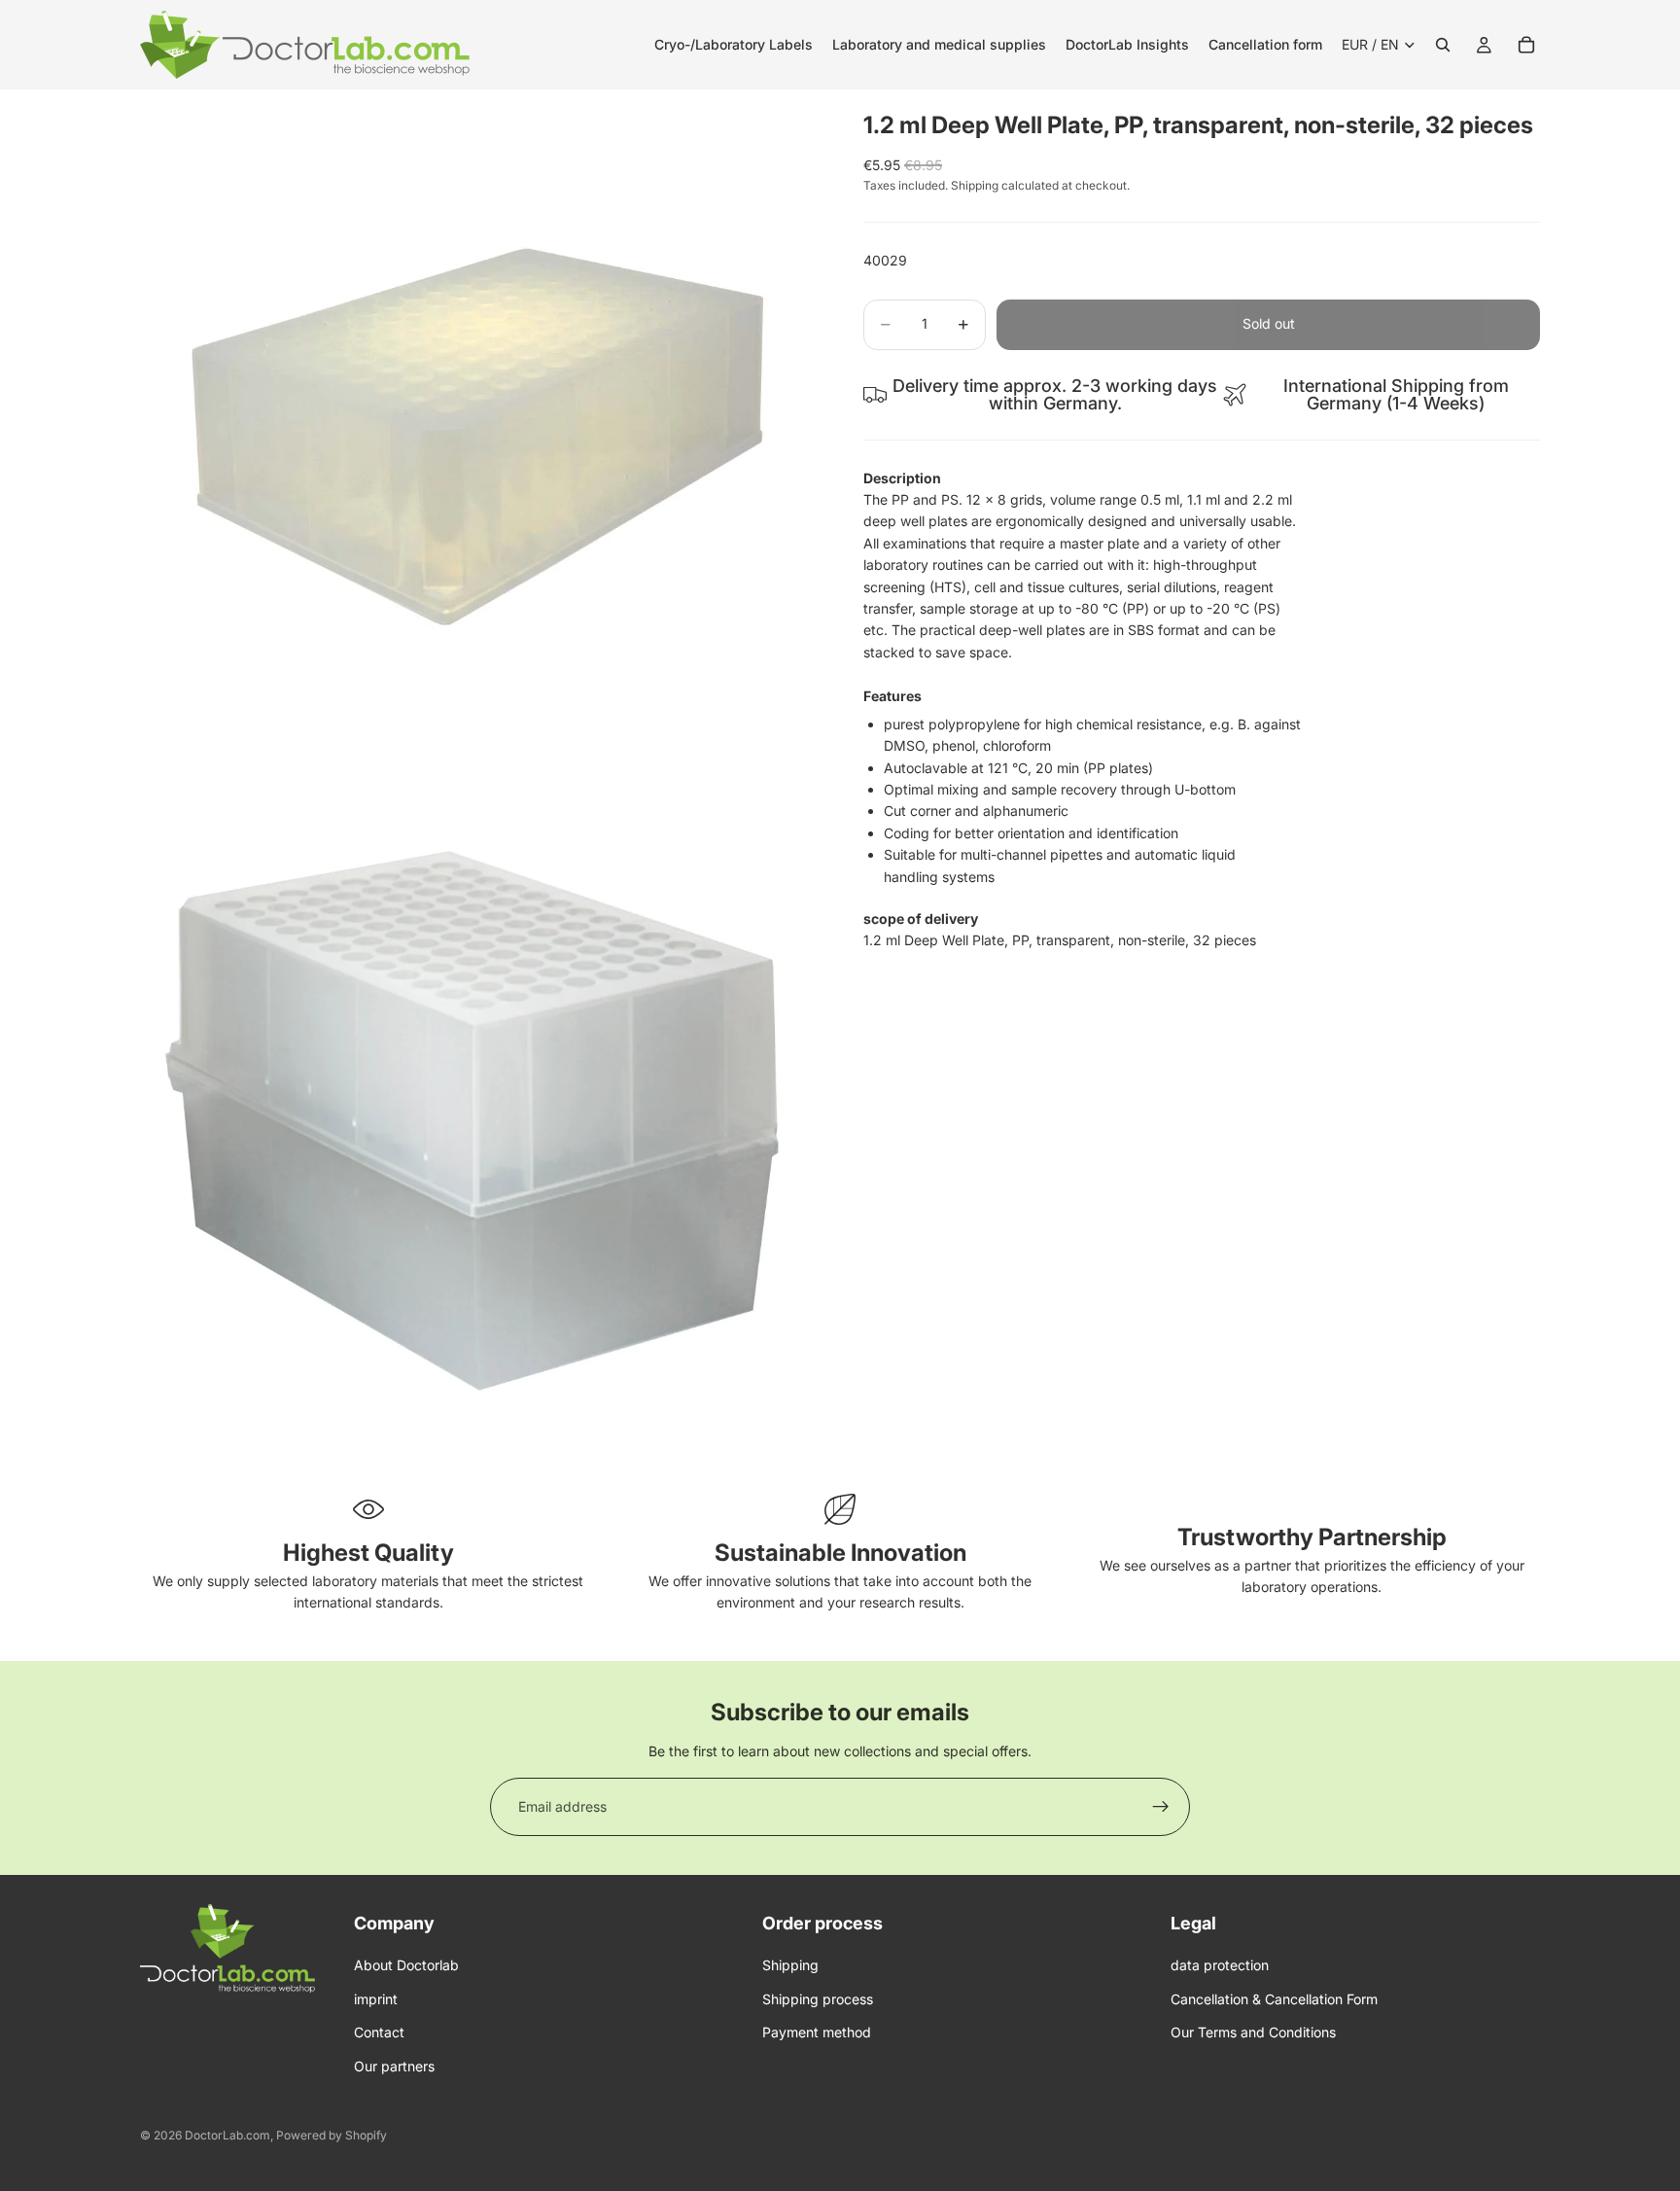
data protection (1220, 1966)
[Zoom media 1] (478, 428)
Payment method (817, 2032)
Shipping (790, 1966)
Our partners (394, 2066)
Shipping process (818, 1999)
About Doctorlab (406, 1966)
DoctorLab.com (227, 2135)
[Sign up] (1161, 1807)
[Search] (1443, 45)
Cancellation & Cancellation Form (1274, 1999)
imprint (376, 1999)
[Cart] (1526, 45)
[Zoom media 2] (478, 1109)
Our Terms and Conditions (1253, 2032)
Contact (379, 2032)
